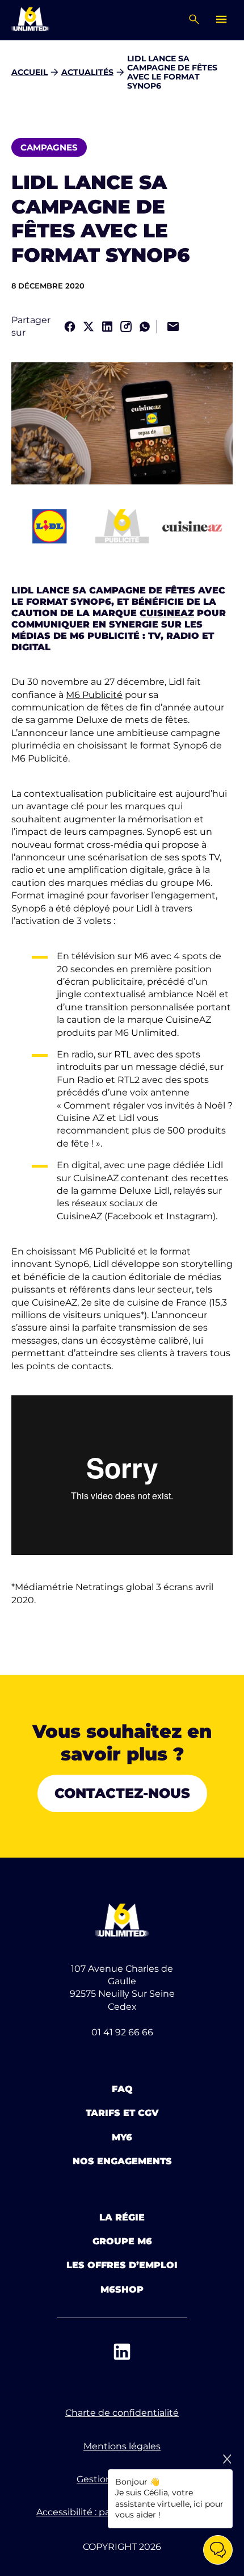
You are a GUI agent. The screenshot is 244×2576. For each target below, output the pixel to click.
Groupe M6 (122, 2241)
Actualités (87, 72)
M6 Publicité (94, 695)
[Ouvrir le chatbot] (218, 2550)
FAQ (122, 2089)
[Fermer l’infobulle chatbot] (227, 2459)
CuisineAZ (167, 613)
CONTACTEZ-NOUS (122, 1793)
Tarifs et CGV (122, 2113)
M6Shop (122, 2289)
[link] (70, 327)
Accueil (30, 72)
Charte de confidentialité (122, 2413)
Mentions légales (122, 2446)
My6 (122, 2137)
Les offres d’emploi (122, 2265)
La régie (122, 2217)
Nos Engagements (122, 2161)
